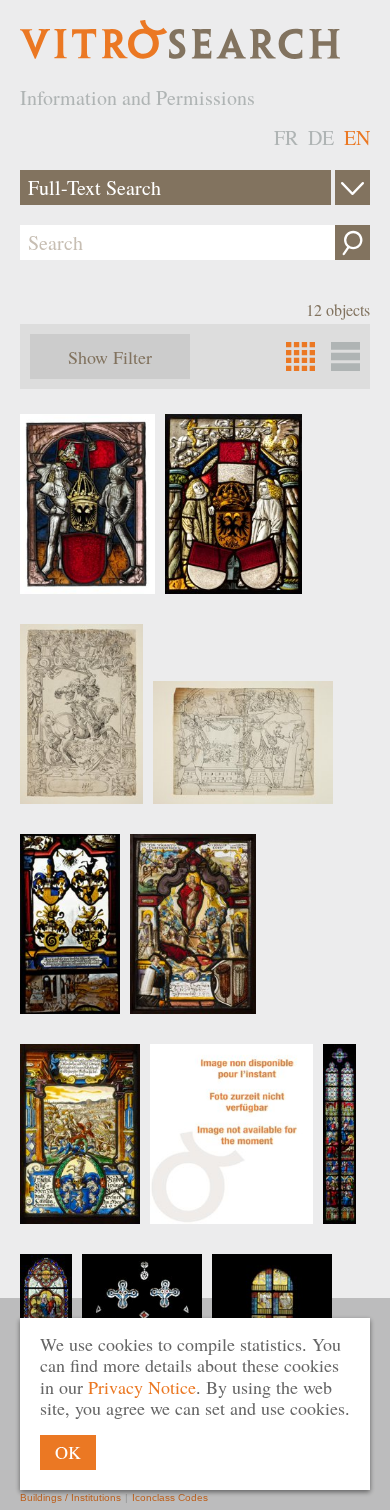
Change (352, 187)
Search (352, 242)
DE (321, 137)
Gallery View (345, 356)
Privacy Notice (142, 1387)
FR (286, 137)
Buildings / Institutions (70, 1497)
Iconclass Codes (170, 1497)
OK (68, 1452)
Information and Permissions (137, 97)
